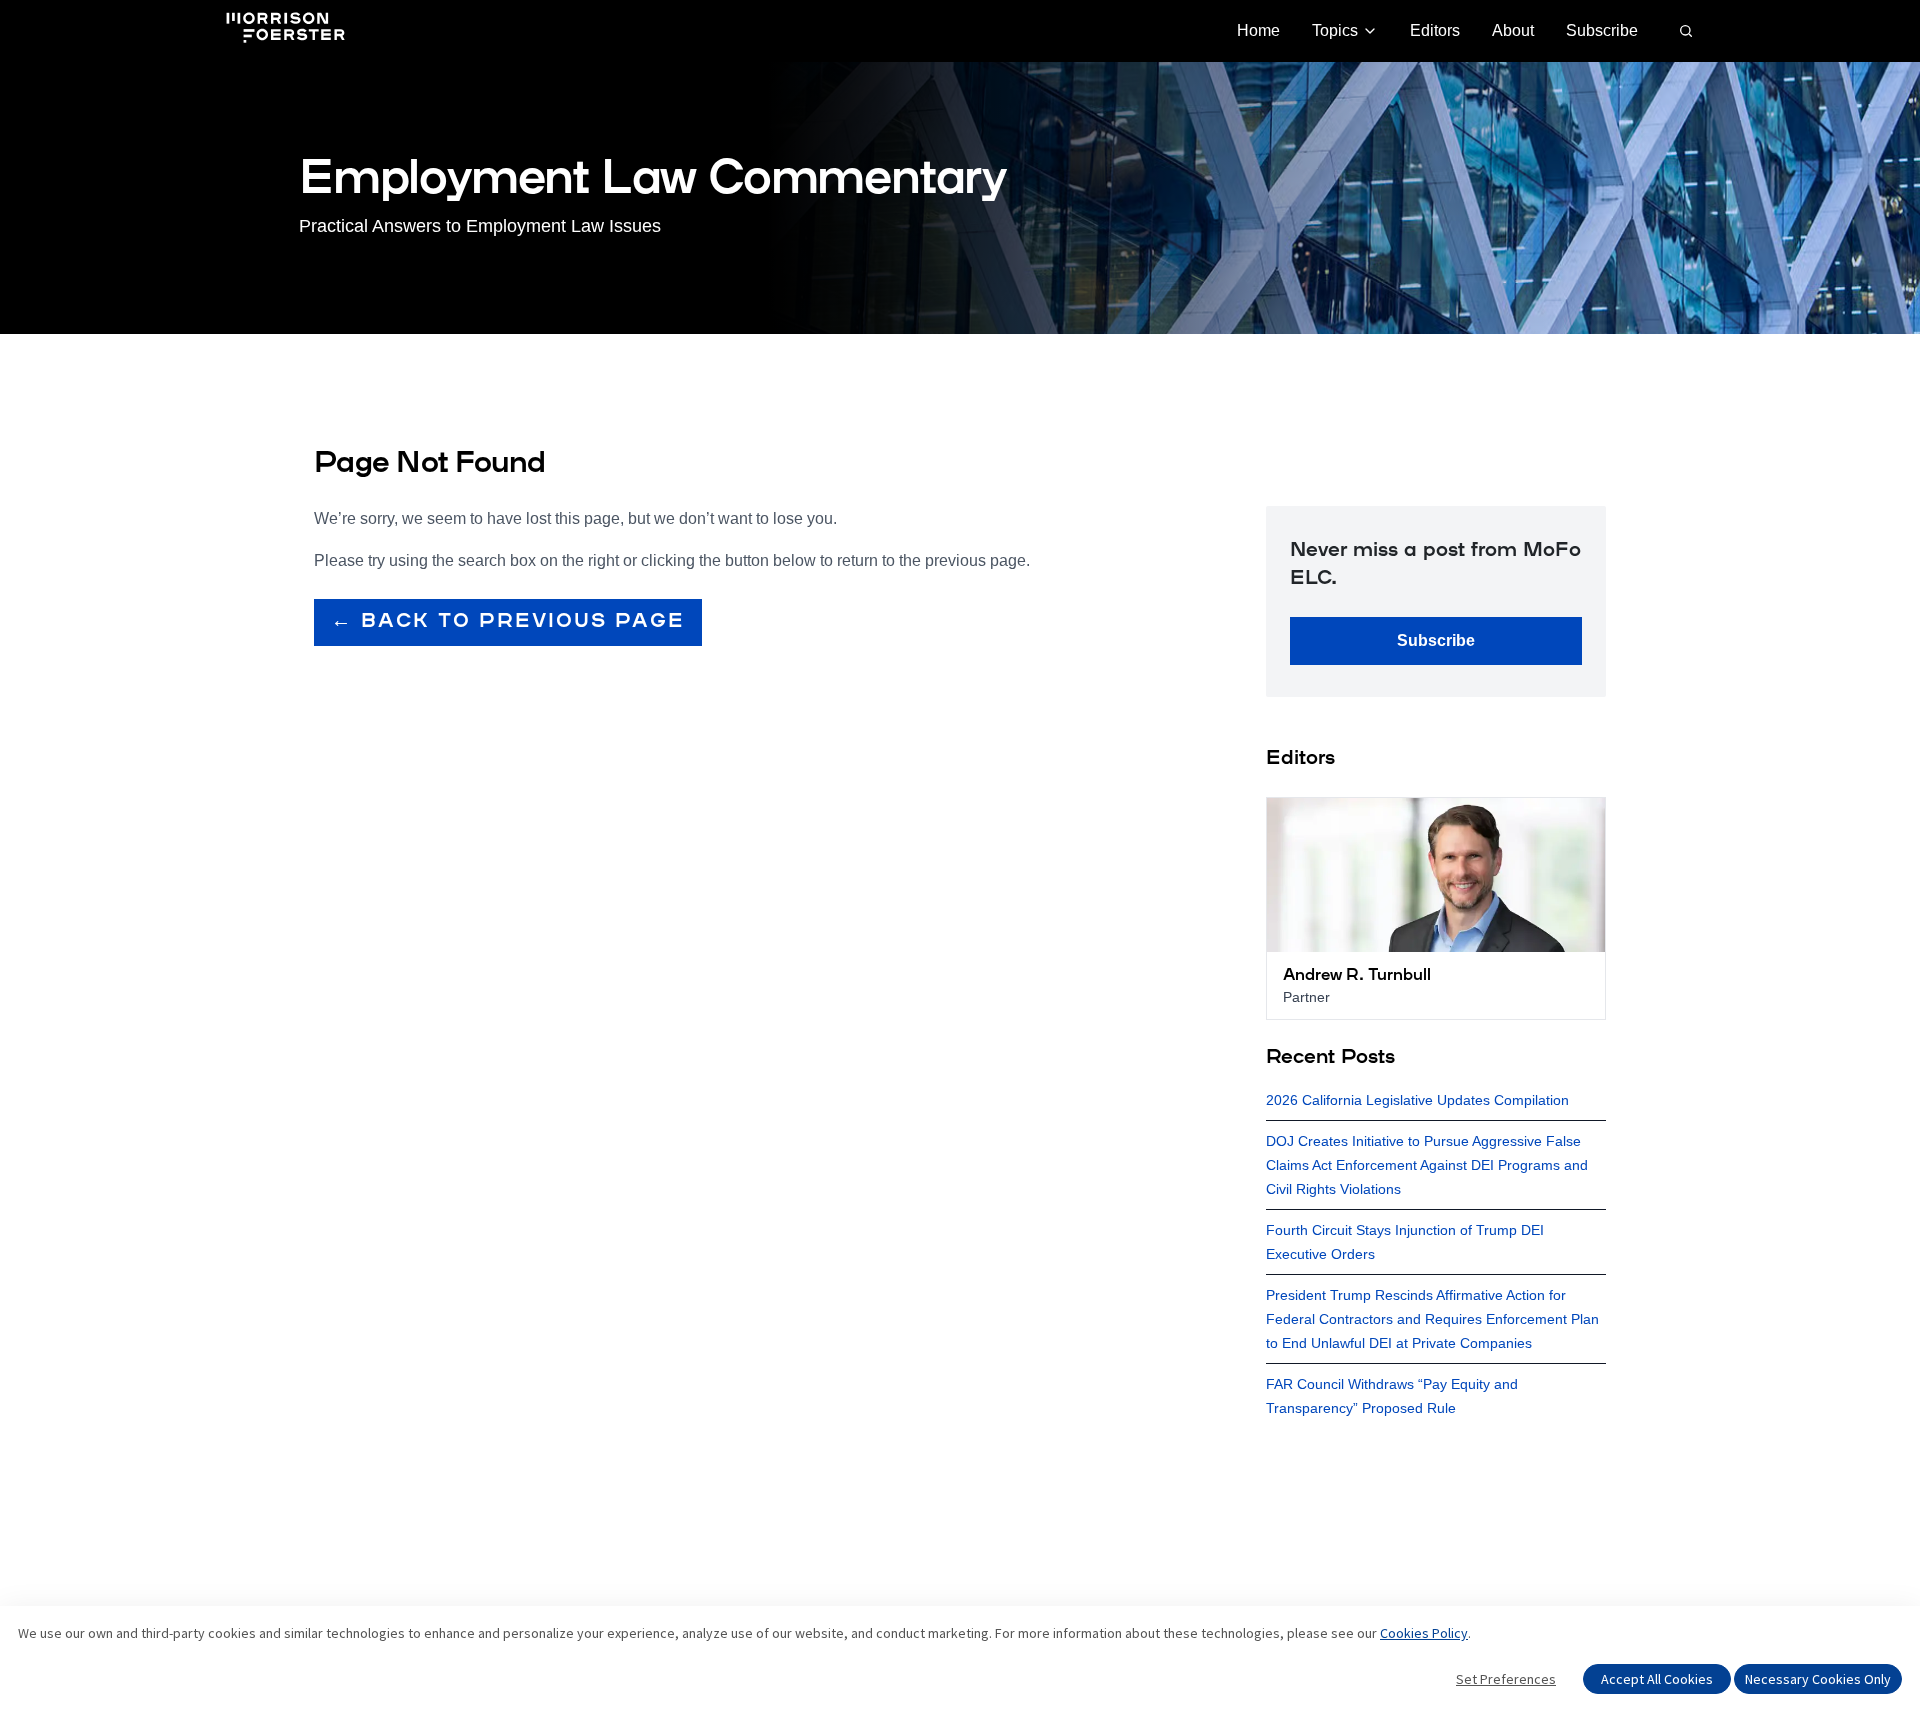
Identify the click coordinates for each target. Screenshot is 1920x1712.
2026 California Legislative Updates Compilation (1417, 1100)
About (1513, 30)
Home (1258, 30)
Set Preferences (1506, 1679)
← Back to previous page (508, 622)
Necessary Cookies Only (1818, 1679)
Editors (1435, 30)
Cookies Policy (1424, 1633)
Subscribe (1602, 30)
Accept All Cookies (1657, 1679)
